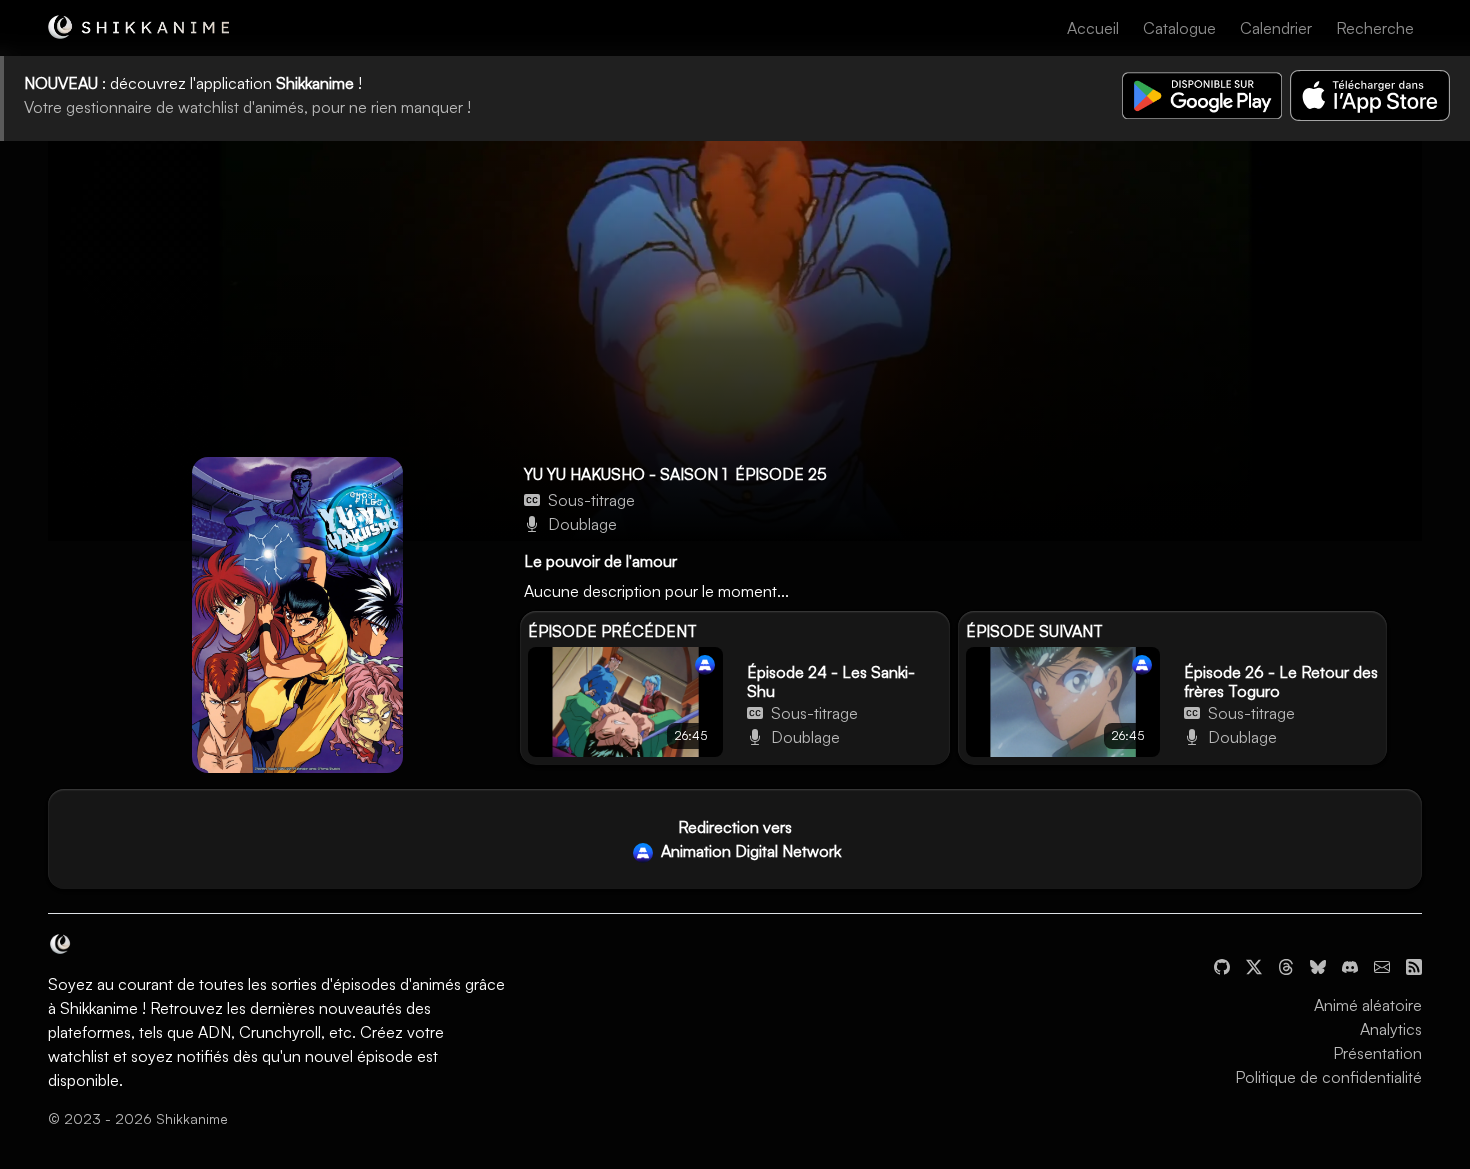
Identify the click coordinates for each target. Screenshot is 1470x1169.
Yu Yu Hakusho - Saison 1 (625, 474)
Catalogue (1179, 28)
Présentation (1377, 1053)
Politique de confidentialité (1328, 1077)
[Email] (1382, 965)
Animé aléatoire (1368, 1005)
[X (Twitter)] (1254, 965)
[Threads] (1286, 965)
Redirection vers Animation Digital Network (749, 839)
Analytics (1391, 1029)
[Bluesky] (1318, 965)
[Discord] (1350, 965)
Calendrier (1276, 28)
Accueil (1093, 28)
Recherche (1375, 28)
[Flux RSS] (1414, 965)
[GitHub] (1222, 965)
